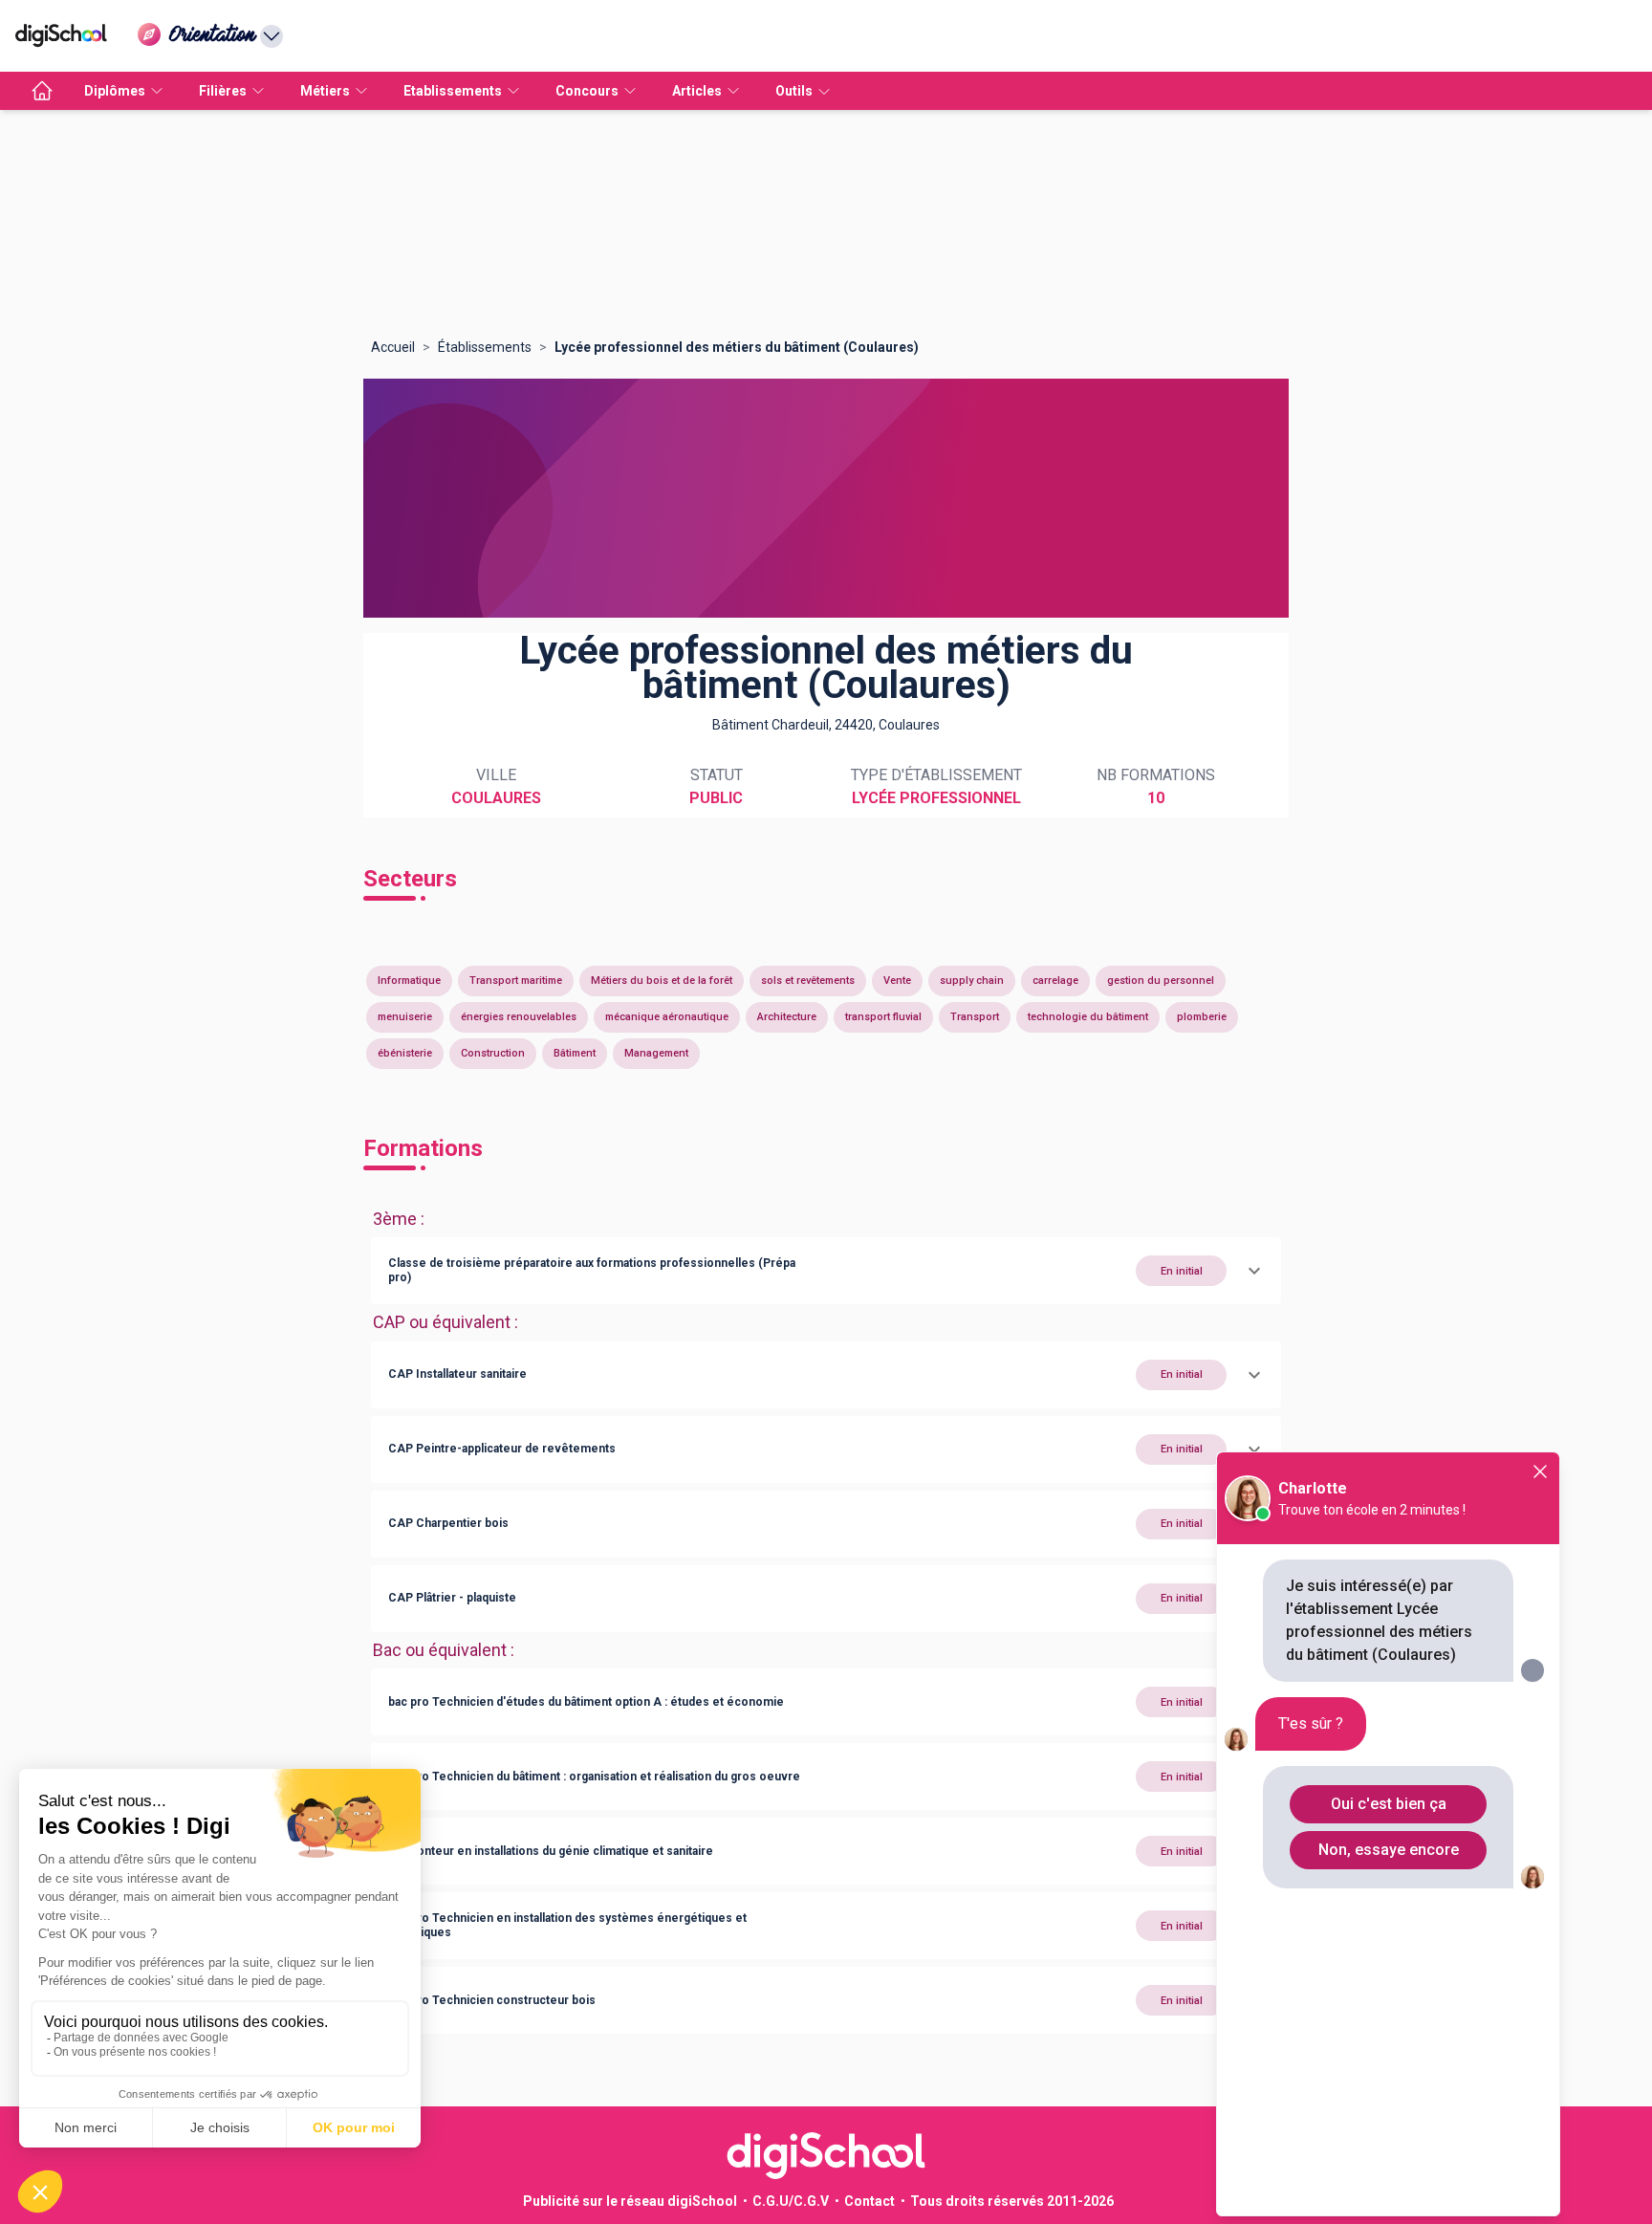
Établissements (485, 347)
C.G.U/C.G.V (791, 2201)
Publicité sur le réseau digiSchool (630, 2201)
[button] (826, 1271)
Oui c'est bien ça (1389, 1804)
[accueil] (42, 91)
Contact (869, 2201)
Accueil (393, 347)
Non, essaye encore (1389, 1850)
